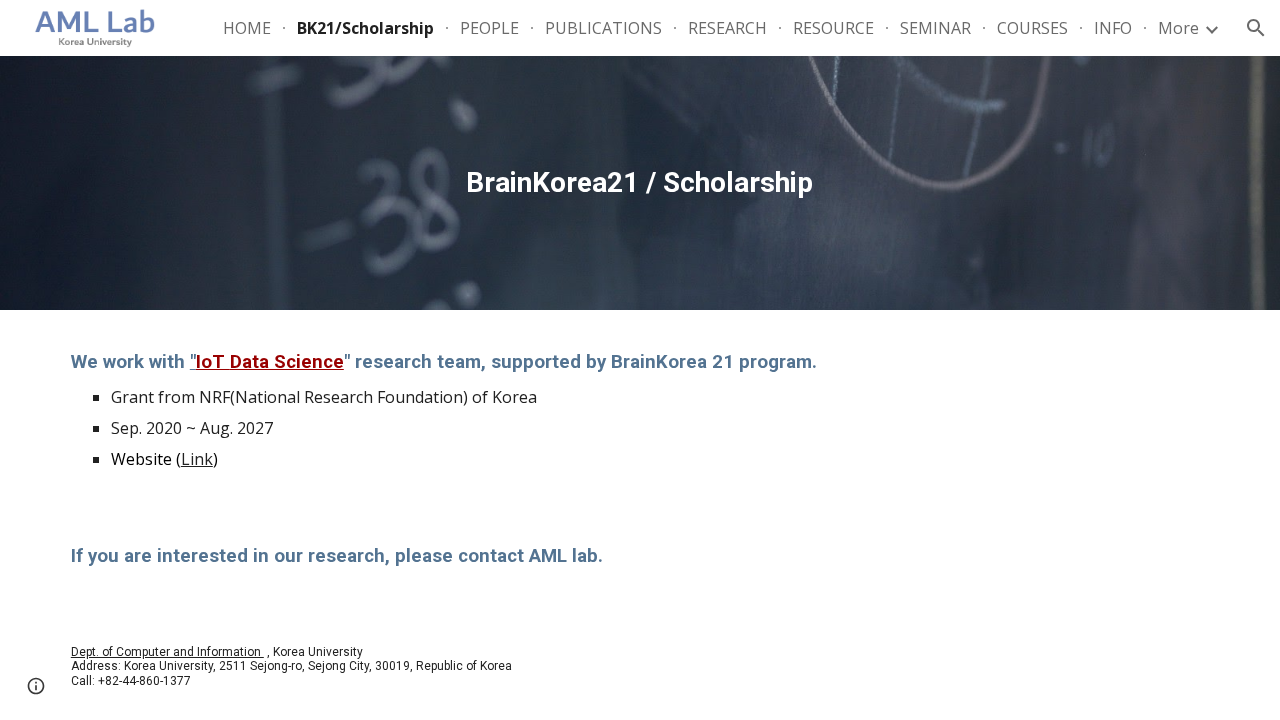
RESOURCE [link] (833, 28)
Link (197, 459)
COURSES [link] (1032, 28)
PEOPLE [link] (489, 28)
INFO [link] (1113, 28)
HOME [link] (247, 28)
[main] (640, 183)
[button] (1256, 28)
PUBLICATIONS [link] (603, 28)
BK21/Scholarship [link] (365, 28)
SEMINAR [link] (935, 28)
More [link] (1178, 28)
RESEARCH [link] (727, 28)
